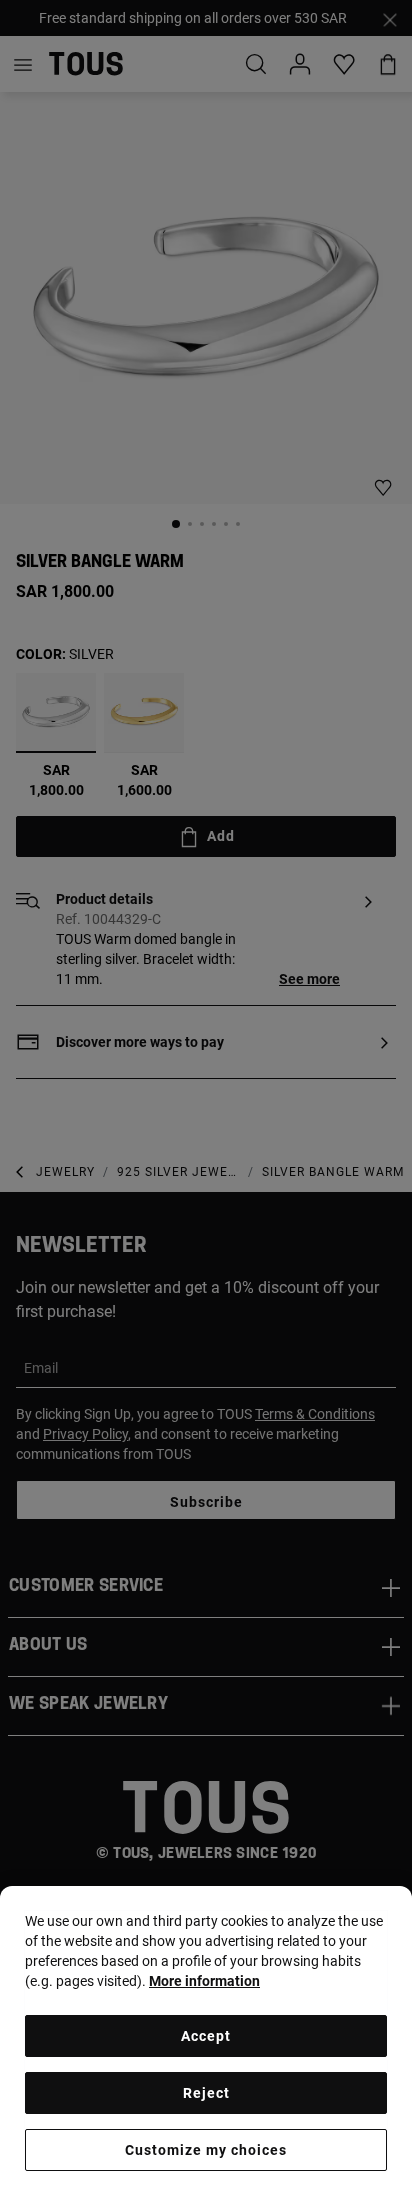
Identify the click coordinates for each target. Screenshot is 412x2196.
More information (204, 1981)
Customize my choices (206, 2150)
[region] (206, 2041)
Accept (206, 2036)
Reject (206, 2093)
